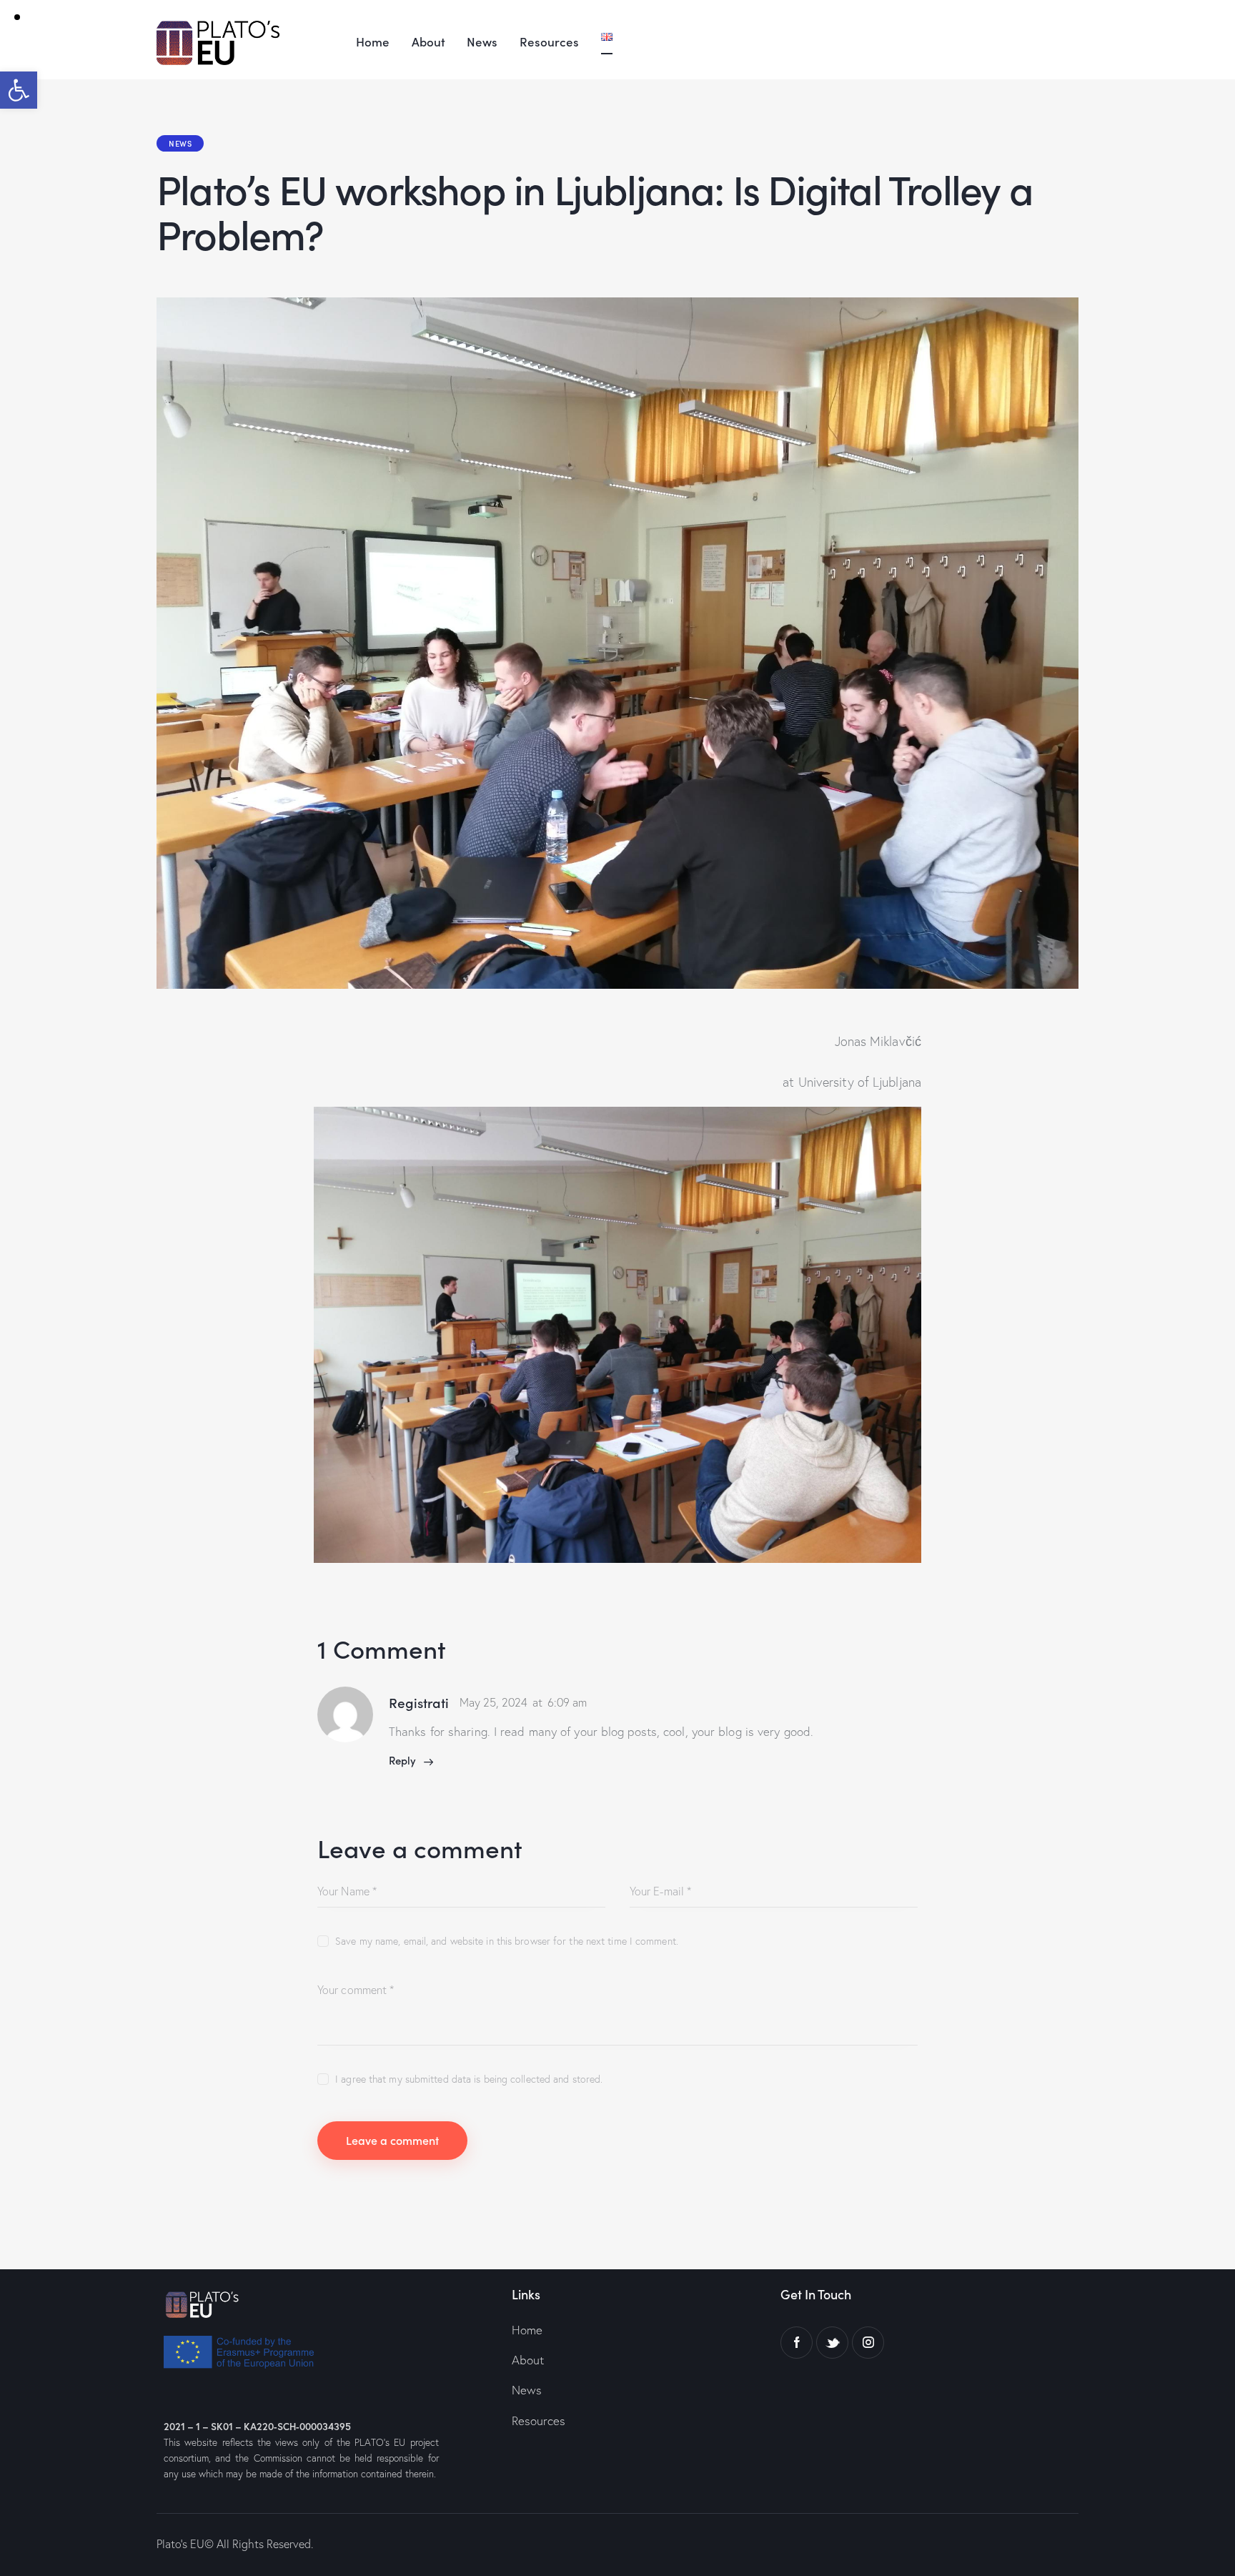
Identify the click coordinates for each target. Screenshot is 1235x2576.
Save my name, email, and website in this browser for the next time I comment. (507, 1941)
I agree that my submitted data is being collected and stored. (469, 2079)
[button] (19, 90)
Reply (403, 1760)
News (180, 143)
